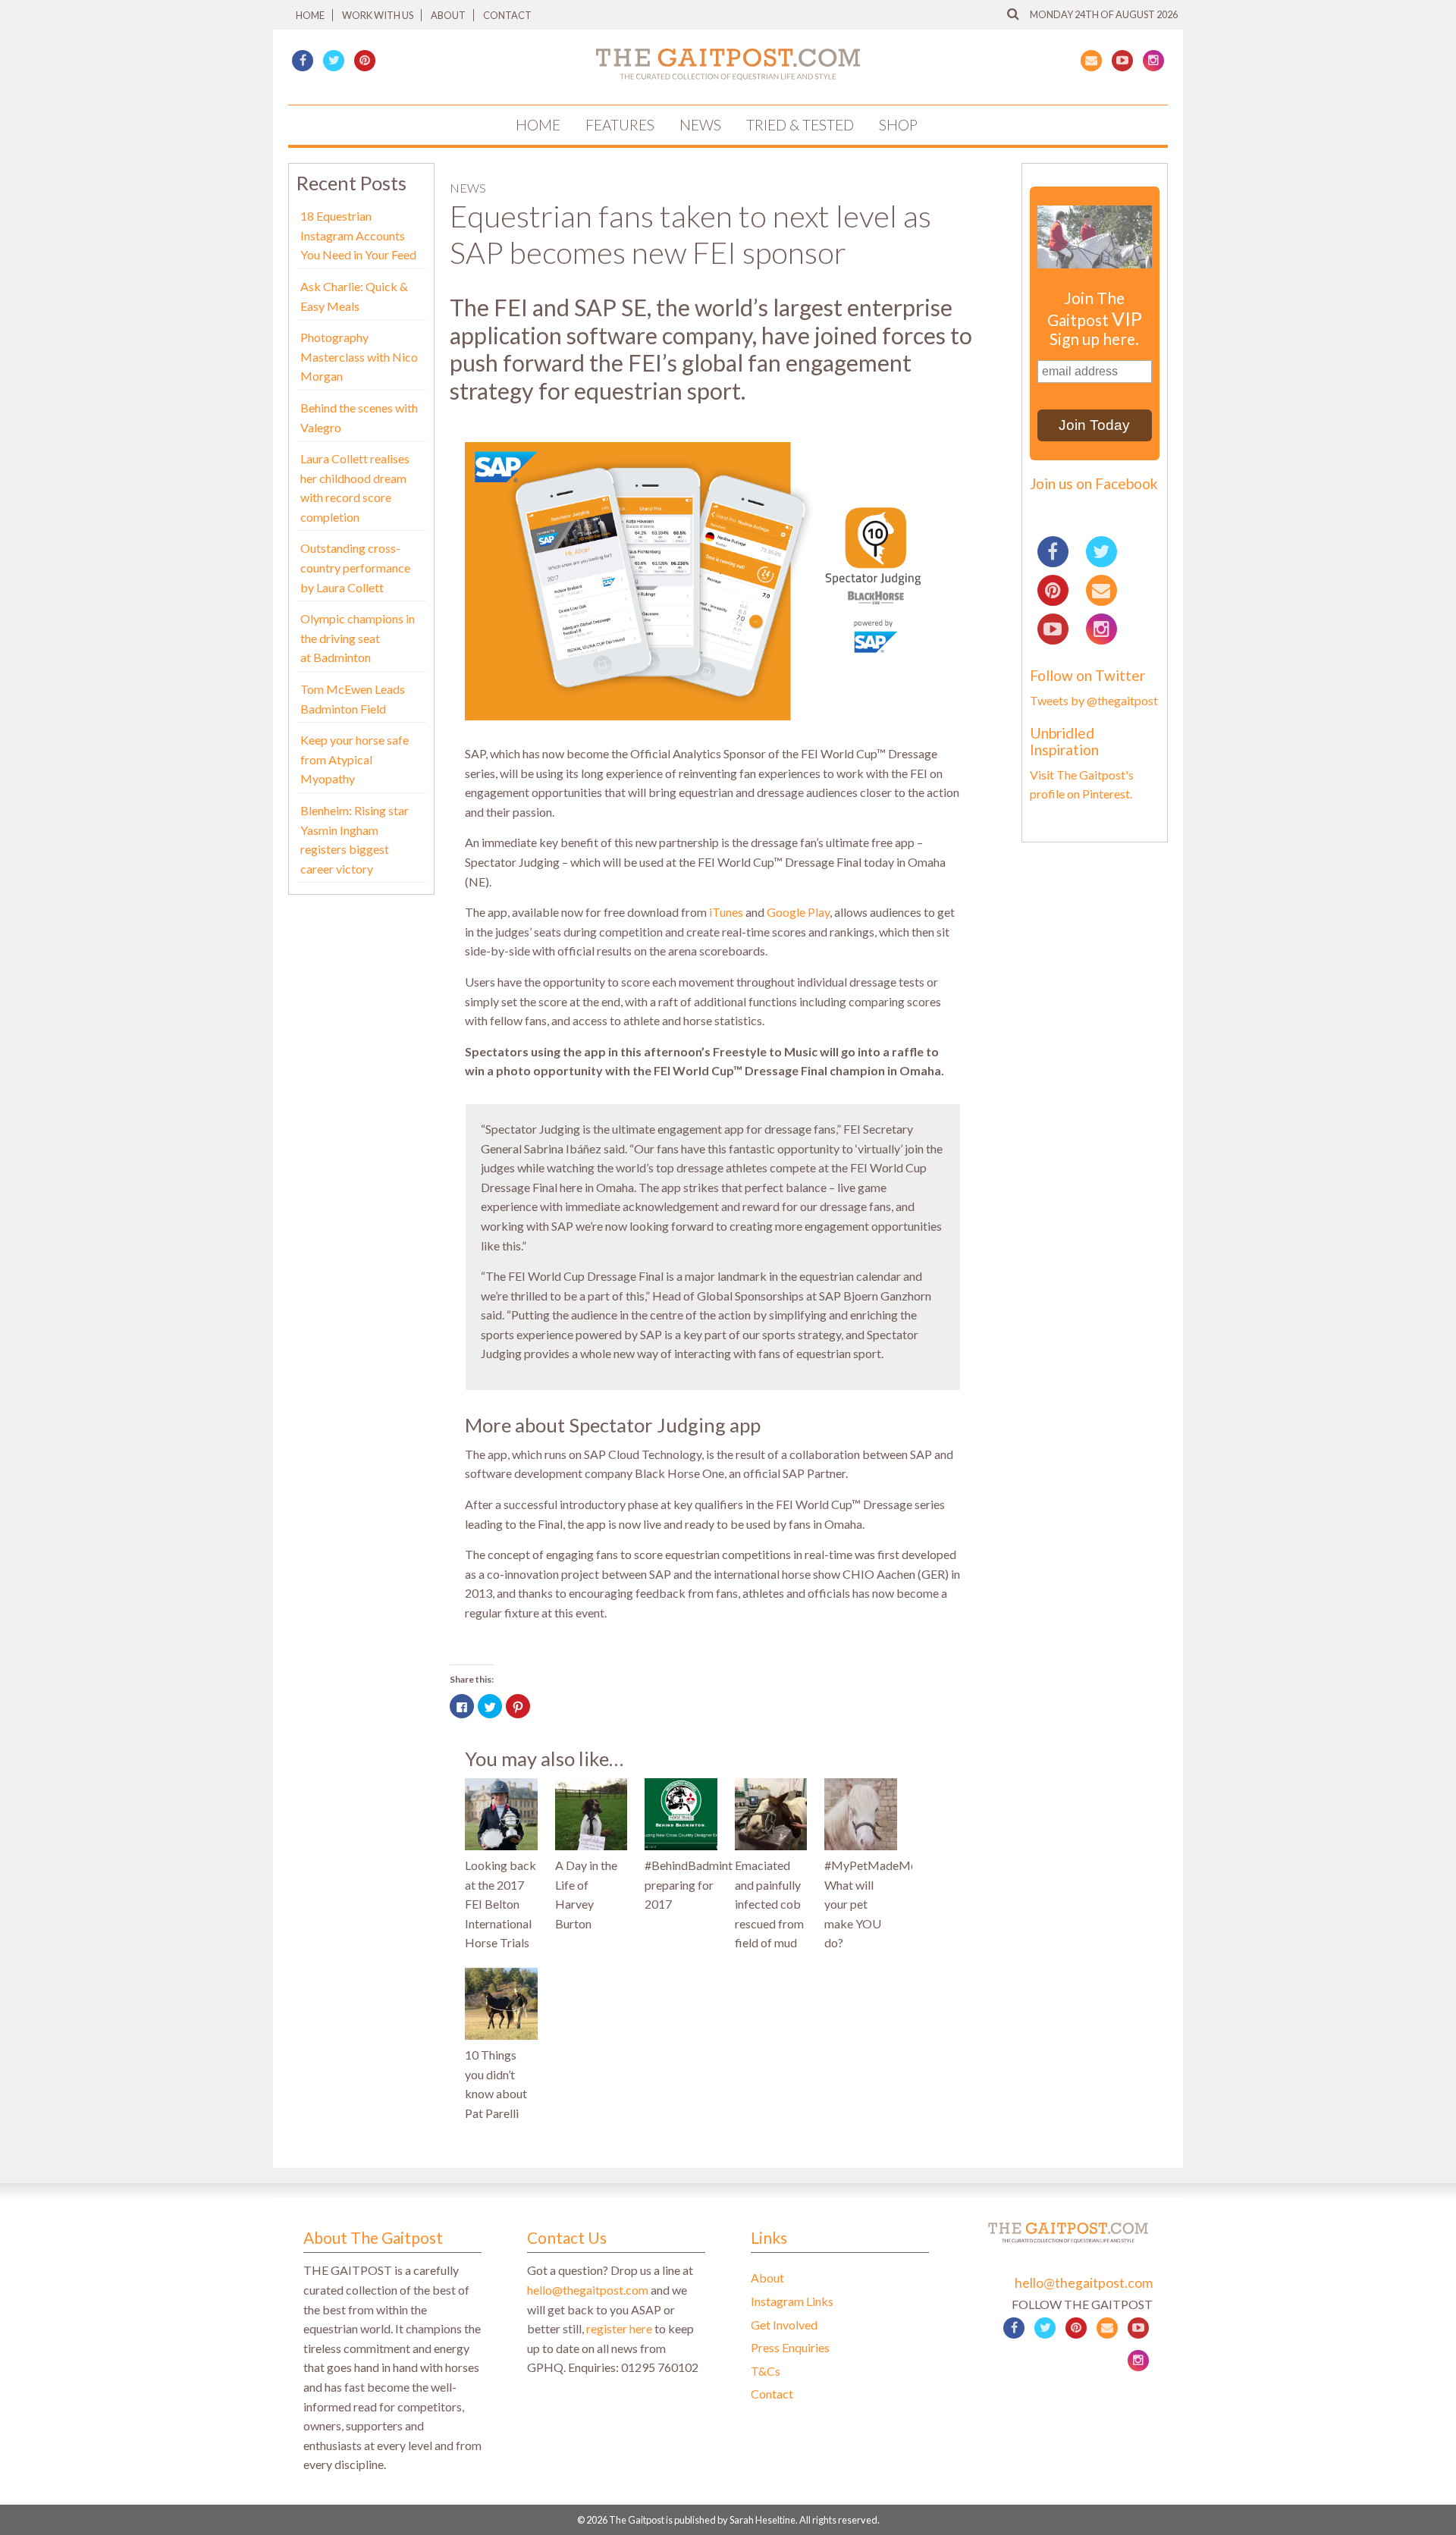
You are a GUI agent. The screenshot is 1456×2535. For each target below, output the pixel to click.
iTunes (726, 912)
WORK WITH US (378, 15)
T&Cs (766, 2371)
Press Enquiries (790, 2347)
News (700, 125)
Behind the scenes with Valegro (359, 417)
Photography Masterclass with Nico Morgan (359, 356)
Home (310, 15)
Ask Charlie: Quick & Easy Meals (354, 296)
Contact (507, 15)
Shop (898, 125)
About (448, 15)
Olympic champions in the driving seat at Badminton (358, 638)
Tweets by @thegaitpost (1094, 700)
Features (620, 125)
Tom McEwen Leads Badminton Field (353, 699)
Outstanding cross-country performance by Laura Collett (355, 567)
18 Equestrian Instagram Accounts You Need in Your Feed (358, 235)
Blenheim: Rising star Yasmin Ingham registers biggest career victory (355, 839)
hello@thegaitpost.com (588, 2290)
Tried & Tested (800, 125)
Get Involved (784, 2325)
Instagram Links (792, 2301)
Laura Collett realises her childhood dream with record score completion (355, 488)
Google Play (798, 912)
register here (619, 2328)
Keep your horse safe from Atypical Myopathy (355, 759)
